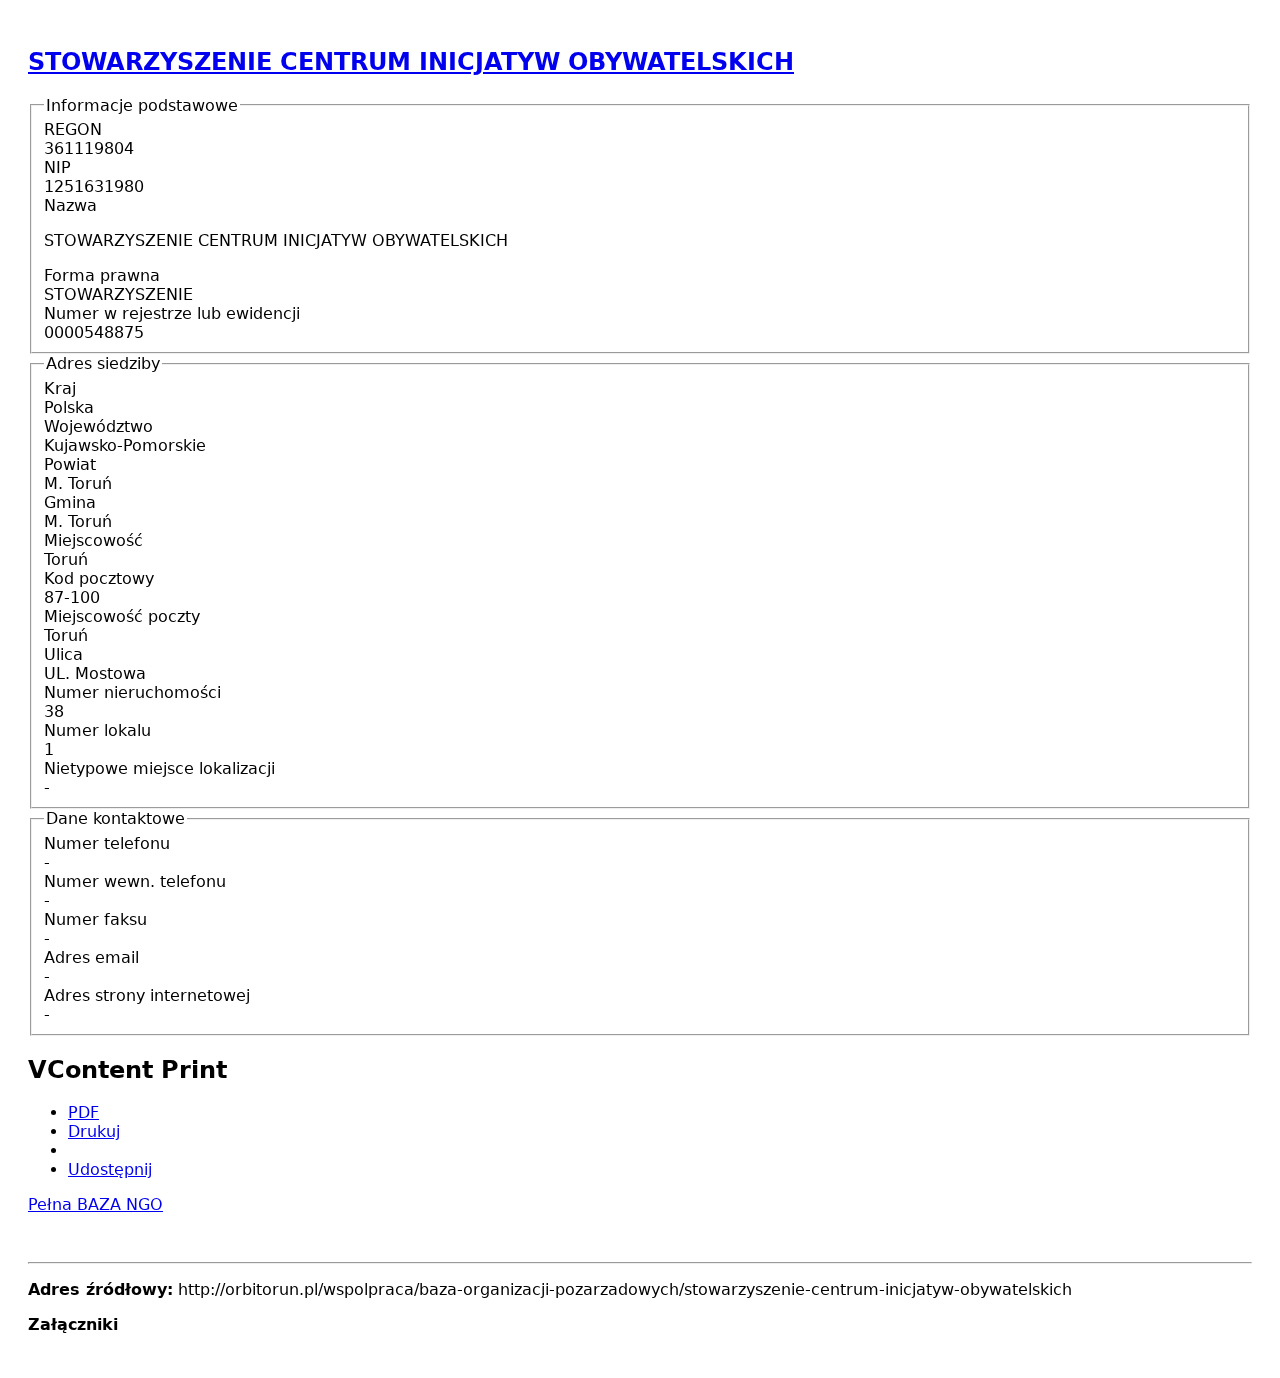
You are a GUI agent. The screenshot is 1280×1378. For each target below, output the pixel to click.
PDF (83, 1112)
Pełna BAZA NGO (95, 1204)
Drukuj (94, 1131)
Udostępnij (110, 1169)
